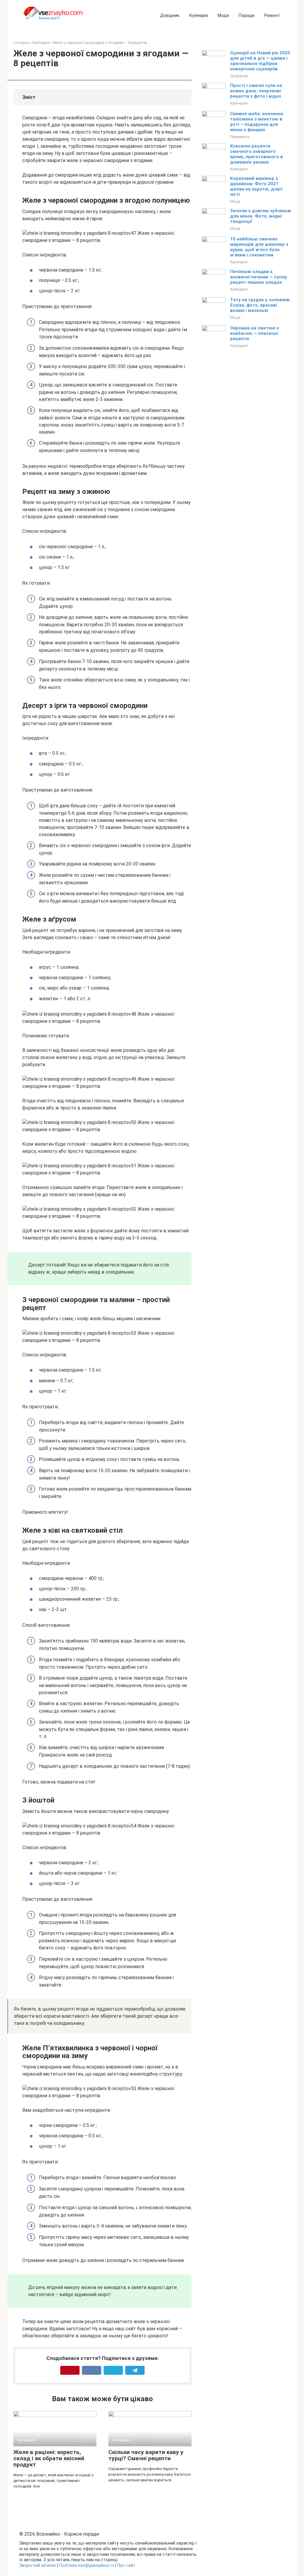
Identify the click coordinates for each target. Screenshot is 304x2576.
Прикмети (240, 137)
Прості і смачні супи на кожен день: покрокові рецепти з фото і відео (256, 91)
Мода (223, 15)
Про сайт (126, 2565)
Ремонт (272, 15)
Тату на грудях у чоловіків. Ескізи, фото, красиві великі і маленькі (260, 305)
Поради (246, 15)
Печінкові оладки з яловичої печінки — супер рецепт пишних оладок (259, 277)
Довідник (170, 15)
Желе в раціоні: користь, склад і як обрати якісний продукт (49, 2458)
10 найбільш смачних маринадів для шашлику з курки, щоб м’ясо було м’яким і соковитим (259, 247)
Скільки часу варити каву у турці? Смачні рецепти (146, 2455)
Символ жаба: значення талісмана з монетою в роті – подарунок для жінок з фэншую (257, 122)
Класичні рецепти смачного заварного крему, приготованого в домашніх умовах (256, 154)
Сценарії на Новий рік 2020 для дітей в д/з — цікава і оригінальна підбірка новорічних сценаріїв (260, 61)
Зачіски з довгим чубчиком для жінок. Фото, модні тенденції (261, 216)
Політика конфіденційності (86, 2565)
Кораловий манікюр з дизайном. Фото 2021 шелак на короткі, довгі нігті (256, 186)
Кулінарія (198, 15)
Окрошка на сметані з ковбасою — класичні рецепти (254, 333)
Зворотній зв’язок (38, 2565)
